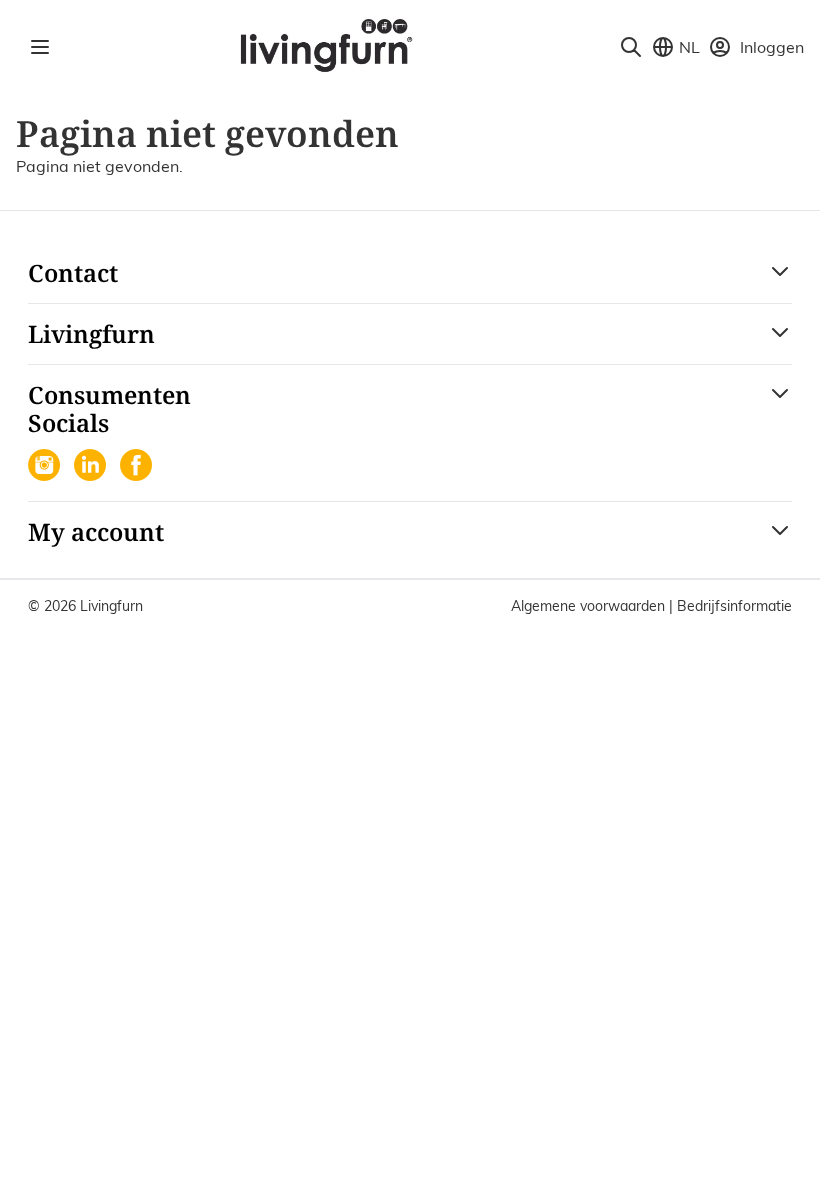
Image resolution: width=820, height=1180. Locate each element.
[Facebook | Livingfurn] (138, 467)
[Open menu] (40, 47)
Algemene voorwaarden (590, 606)
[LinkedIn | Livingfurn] (92, 467)
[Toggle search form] (631, 47)
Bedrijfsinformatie (734, 606)
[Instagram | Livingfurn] (46, 467)
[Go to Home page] (325, 44)
